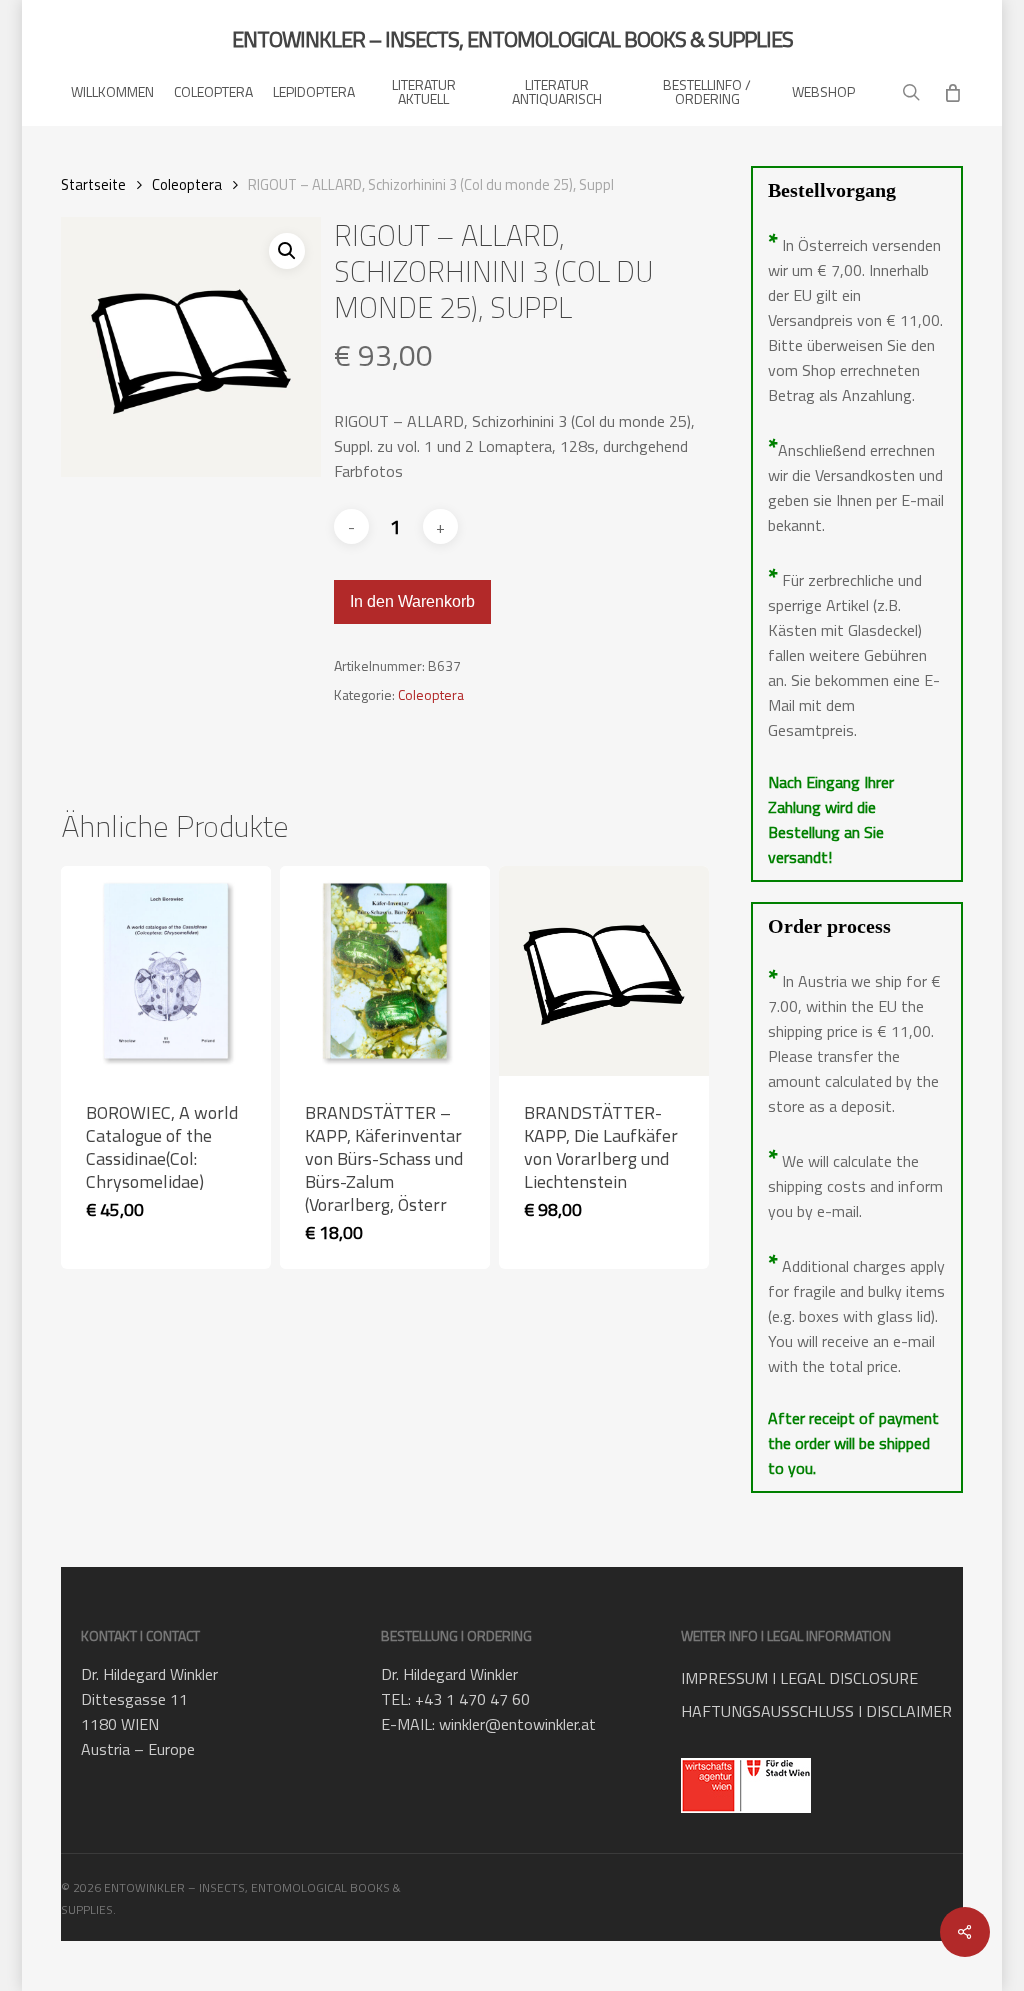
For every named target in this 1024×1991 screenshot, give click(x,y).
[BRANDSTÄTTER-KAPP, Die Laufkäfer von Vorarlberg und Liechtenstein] (604, 971)
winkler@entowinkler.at (517, 1724)
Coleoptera (187, 184)
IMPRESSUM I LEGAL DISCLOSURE (799, 1678)
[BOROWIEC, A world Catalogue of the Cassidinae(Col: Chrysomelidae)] (166, 971)
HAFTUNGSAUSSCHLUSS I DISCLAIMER (816, 1711)
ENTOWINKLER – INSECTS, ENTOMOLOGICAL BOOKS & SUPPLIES (512, 39)
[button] (287, 251)
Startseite (93, 184)
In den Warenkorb (412, 601)
